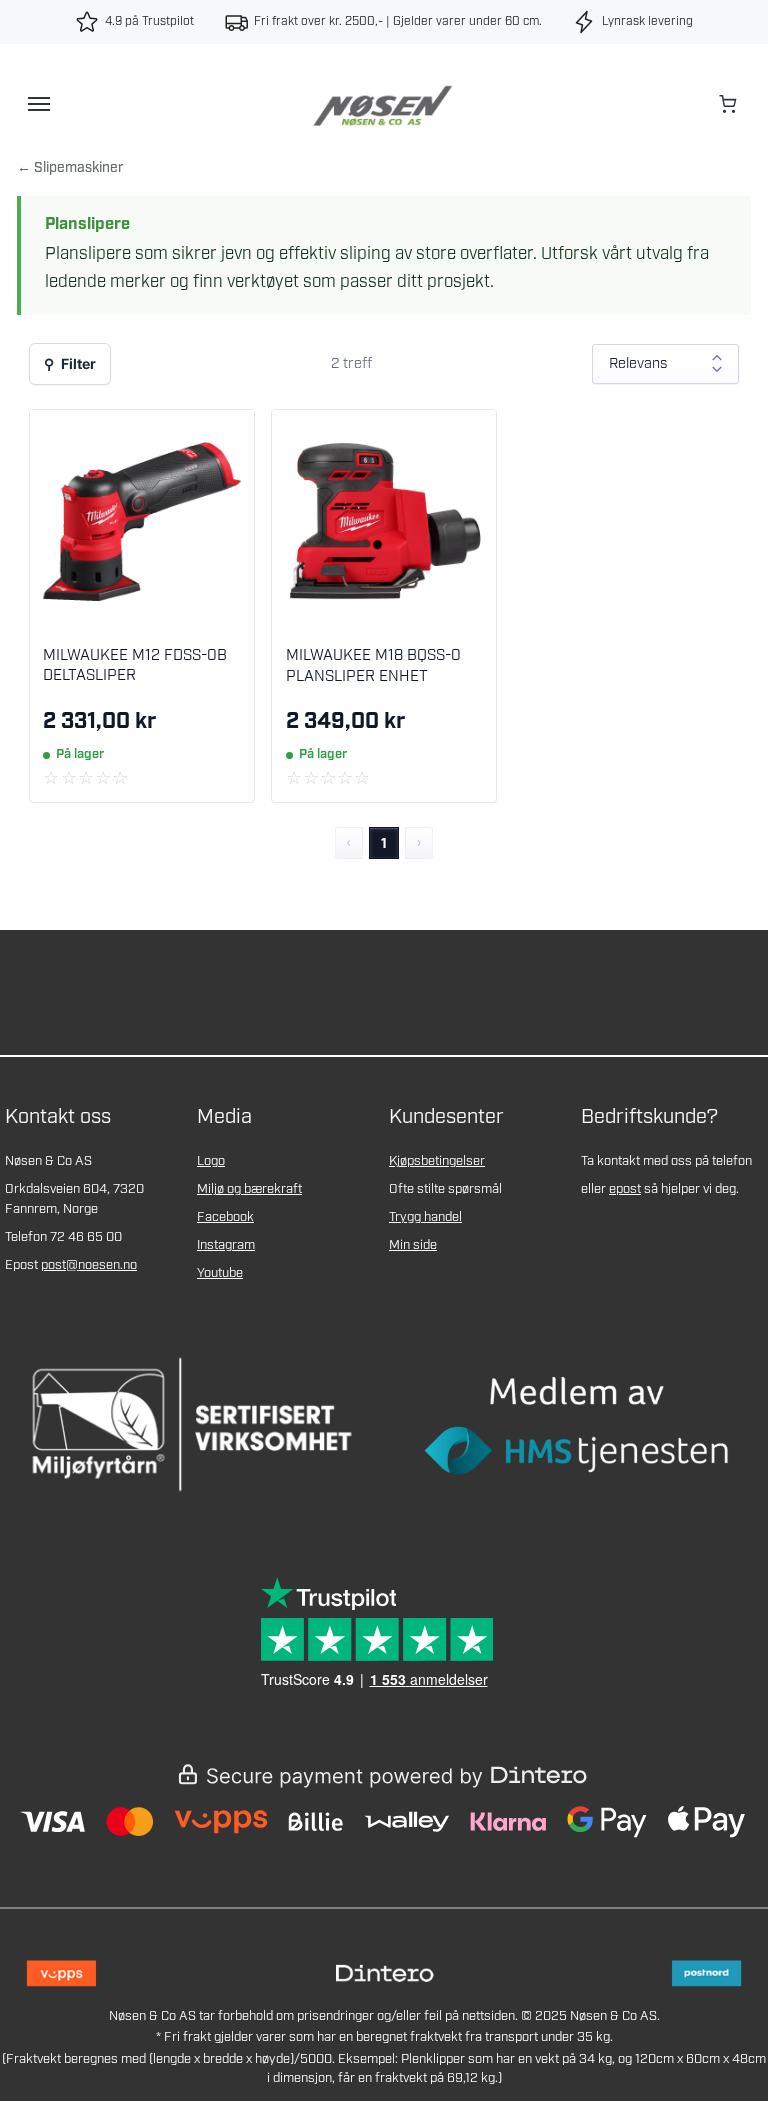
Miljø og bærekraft (249, 1189)
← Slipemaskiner (70, 168)
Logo (211, 1161)
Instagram (226, 1245)
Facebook (225, 1217)
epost (625, 1189)
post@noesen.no (89, 1265)
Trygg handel (425, 1217)
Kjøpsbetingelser (437, 1161)
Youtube (220, 1273)
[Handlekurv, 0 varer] (729, 104)
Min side (413, 1245)
